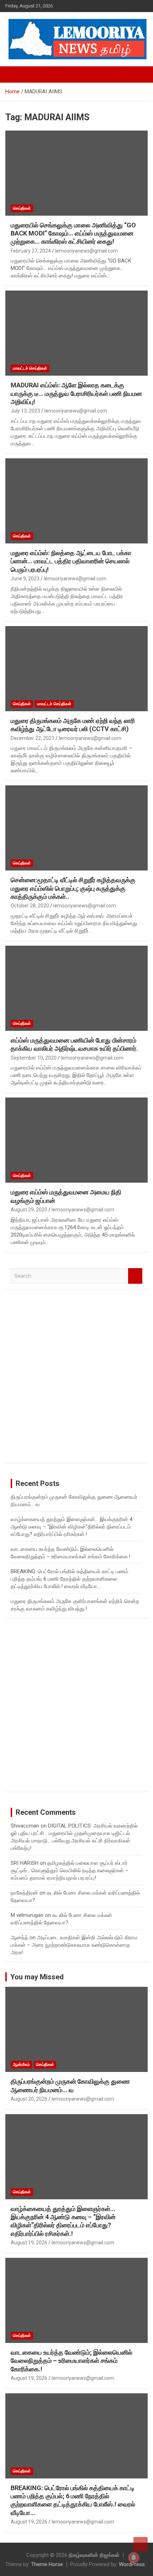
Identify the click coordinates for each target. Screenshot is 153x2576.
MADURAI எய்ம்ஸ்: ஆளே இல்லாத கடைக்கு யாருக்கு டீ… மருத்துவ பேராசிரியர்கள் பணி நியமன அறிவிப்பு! (76, 393)
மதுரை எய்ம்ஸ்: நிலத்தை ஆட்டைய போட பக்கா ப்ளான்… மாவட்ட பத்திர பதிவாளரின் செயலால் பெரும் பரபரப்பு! (71, 561)
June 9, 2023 (25, 579)
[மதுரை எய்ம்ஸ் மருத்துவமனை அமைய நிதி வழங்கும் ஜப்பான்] (76, 1140)
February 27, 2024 (31, 251)
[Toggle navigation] (14, 74)
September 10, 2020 (34, 1058)
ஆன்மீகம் (21, 2064)
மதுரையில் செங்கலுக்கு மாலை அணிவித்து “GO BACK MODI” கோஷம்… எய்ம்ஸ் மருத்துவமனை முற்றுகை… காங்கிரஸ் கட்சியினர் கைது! (73, 233)
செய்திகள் (22, 208)
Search (135, 1276)
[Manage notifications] (134, 2558)
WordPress (132, 2564)
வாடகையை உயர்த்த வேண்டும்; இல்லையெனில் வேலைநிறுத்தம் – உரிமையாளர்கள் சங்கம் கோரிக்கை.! (72, 2361)
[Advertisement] (76, 1381)
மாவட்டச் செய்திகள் (30, 368)
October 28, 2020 (30, 906)
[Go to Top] (141, 2544)
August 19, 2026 (29, 2243)
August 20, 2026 (29, 2099)
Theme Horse (47, 2564)
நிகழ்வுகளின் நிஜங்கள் (94, 2555)
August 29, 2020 (29, 1210)
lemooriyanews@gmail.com (86, 251)
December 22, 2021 (33, 738)
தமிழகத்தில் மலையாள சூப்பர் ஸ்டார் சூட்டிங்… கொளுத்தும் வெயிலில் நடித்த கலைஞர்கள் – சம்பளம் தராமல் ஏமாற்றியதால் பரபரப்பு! (70, 1870)
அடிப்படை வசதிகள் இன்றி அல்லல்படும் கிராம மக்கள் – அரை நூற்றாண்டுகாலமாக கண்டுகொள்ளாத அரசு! (74, 1945)
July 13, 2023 (25, 411)
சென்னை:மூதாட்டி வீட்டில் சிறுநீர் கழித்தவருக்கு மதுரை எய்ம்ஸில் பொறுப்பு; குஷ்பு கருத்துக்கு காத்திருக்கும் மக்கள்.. (73, 888)
